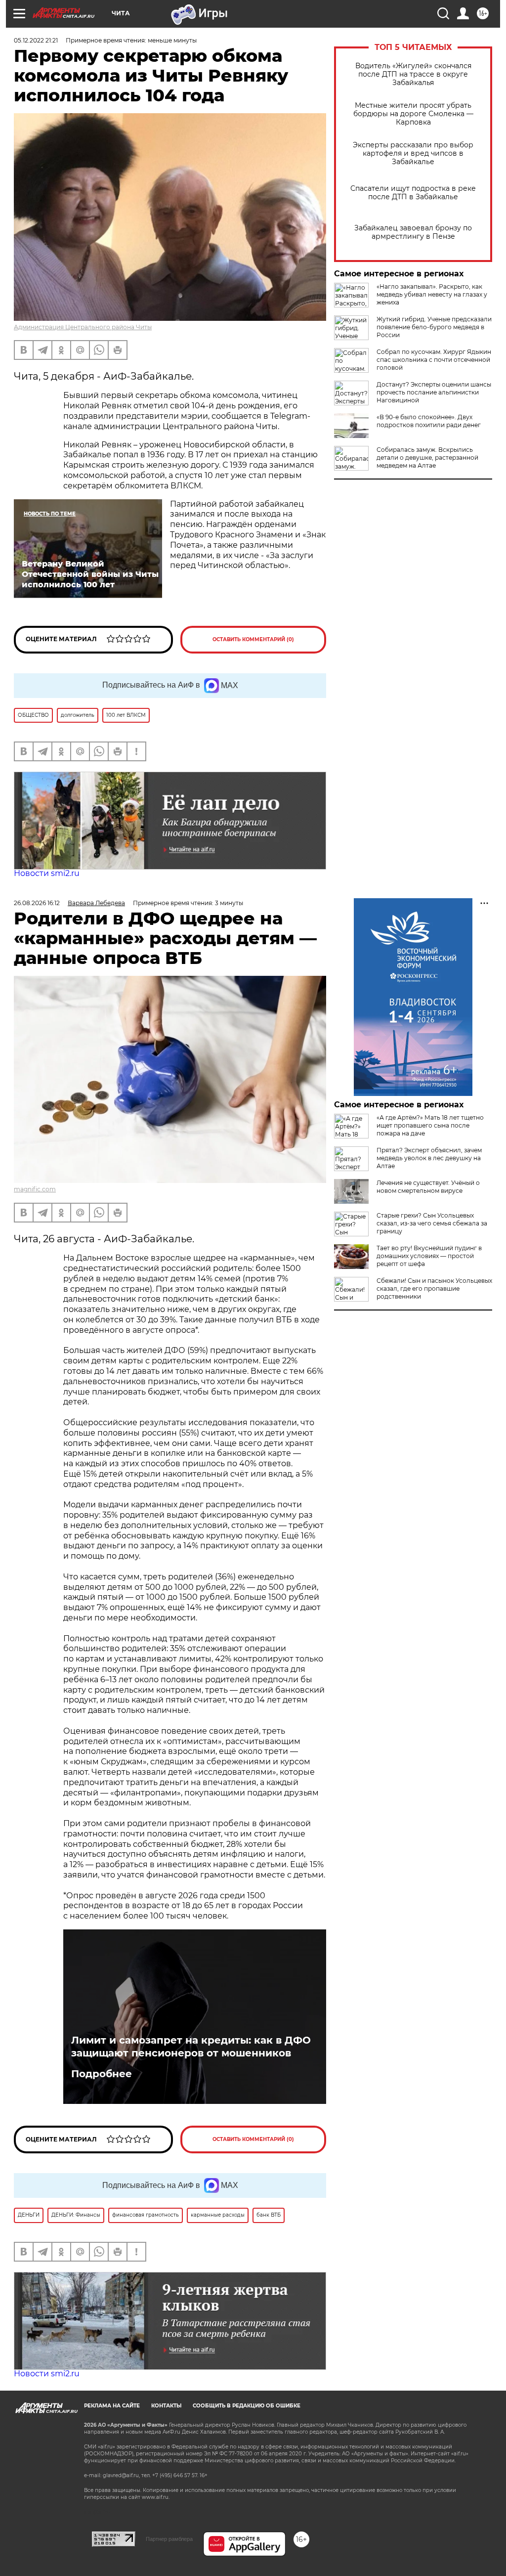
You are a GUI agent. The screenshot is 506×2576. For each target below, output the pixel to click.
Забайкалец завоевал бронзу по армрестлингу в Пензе (413, 232)
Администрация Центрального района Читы (83, 327)
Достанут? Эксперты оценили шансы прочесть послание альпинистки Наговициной (434, 392)
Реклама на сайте (112, 2406)
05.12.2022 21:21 (36, 40)
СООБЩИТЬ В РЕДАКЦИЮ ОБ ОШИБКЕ (247, 2406)
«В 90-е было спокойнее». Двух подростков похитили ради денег (429, 421)
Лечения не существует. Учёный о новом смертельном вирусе (428, 1187)
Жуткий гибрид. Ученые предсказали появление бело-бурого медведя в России (434, 327)
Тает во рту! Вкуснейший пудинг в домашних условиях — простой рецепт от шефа (429, 1256)
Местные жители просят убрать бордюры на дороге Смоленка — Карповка (413, 114)
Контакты (166, 2406)
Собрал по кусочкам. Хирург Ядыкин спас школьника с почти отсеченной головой (434, 360)
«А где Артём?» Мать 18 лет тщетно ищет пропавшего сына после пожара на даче (430, 1125)
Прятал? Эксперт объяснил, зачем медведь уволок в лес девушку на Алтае (429, 1158)
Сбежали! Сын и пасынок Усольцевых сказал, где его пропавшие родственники (434, 1288)
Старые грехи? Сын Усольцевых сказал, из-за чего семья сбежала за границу (432, 1223)
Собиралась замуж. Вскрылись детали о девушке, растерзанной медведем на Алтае (427, 458)
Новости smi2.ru (47, 873)
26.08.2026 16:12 (37, 903)
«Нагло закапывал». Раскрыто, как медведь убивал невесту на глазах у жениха (432, 294)
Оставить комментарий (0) (253, 639)
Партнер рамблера (169, 2539)
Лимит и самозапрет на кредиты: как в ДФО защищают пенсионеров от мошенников (191, 2047)
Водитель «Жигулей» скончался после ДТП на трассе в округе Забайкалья (413, 74)
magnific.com (35, 1189)
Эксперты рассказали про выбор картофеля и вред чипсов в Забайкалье (413, 153)
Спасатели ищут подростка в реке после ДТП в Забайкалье (413, 193)
